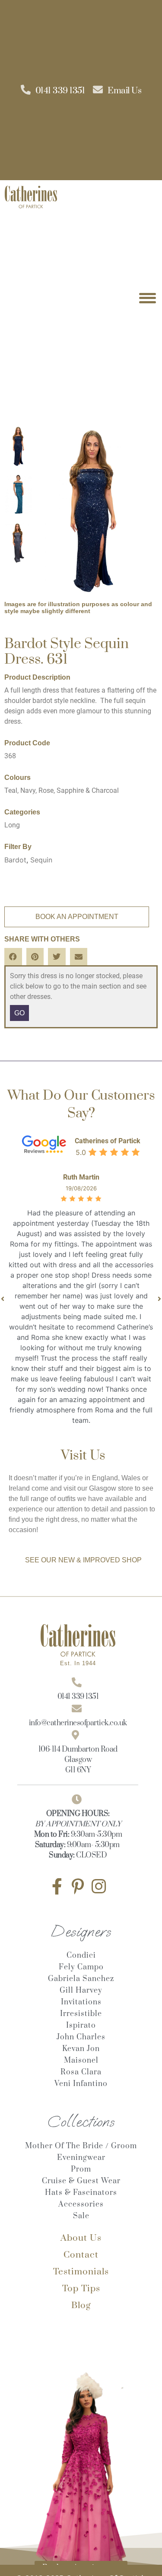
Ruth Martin (81, 1177)
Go (19, 1013)
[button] (13, 957)
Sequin (41, 860)
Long (12, 825)
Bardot (15, 860)
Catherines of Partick (108, 1141)
